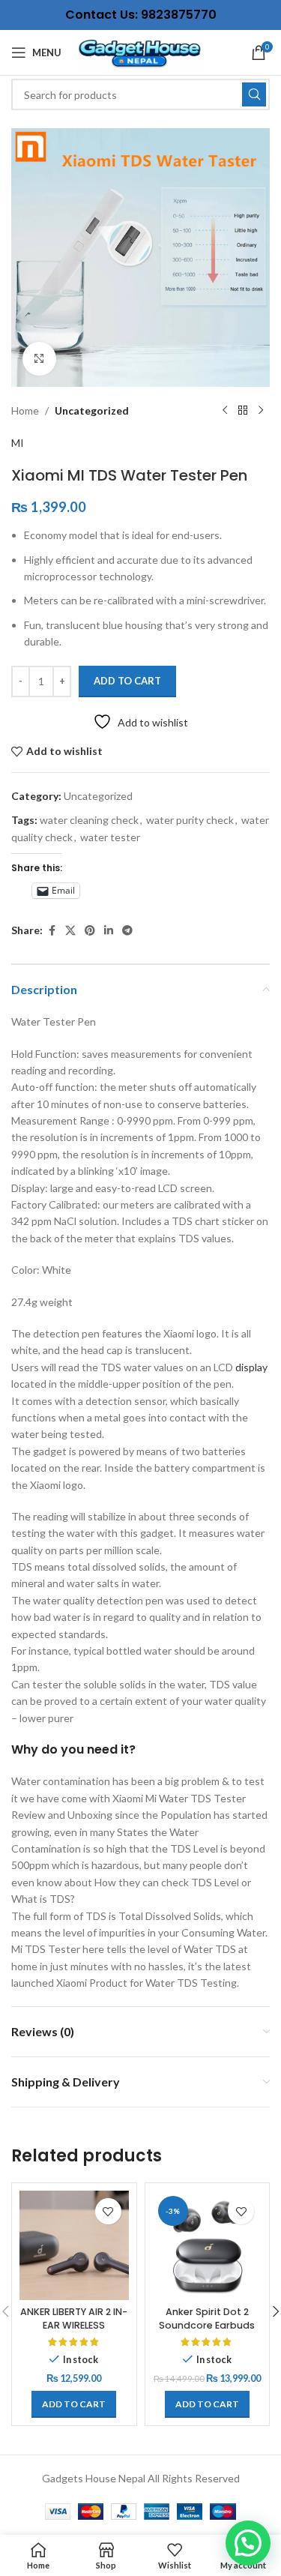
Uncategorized (92, 410)
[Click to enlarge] (39, 359)
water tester (110, 837)
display (250, 1367)
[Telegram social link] (127, 931)
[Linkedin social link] (109, 931)
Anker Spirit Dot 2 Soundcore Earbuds (207, 2318)
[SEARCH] (254, 94)
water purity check (190, 820)
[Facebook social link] (52, 931)
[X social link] (70, 931)
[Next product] (261, 411)
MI (18, 443)
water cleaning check (89, 820)
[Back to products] (243, 411)
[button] (74, 2404)
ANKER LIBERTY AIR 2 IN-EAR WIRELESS (74, 2318)
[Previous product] (225, 411)
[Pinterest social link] (90, 931)
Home (25, 410)
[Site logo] (141, 51)
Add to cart (127, 681)
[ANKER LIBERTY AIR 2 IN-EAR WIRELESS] (74, 2245)
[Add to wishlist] (108, 2211)
